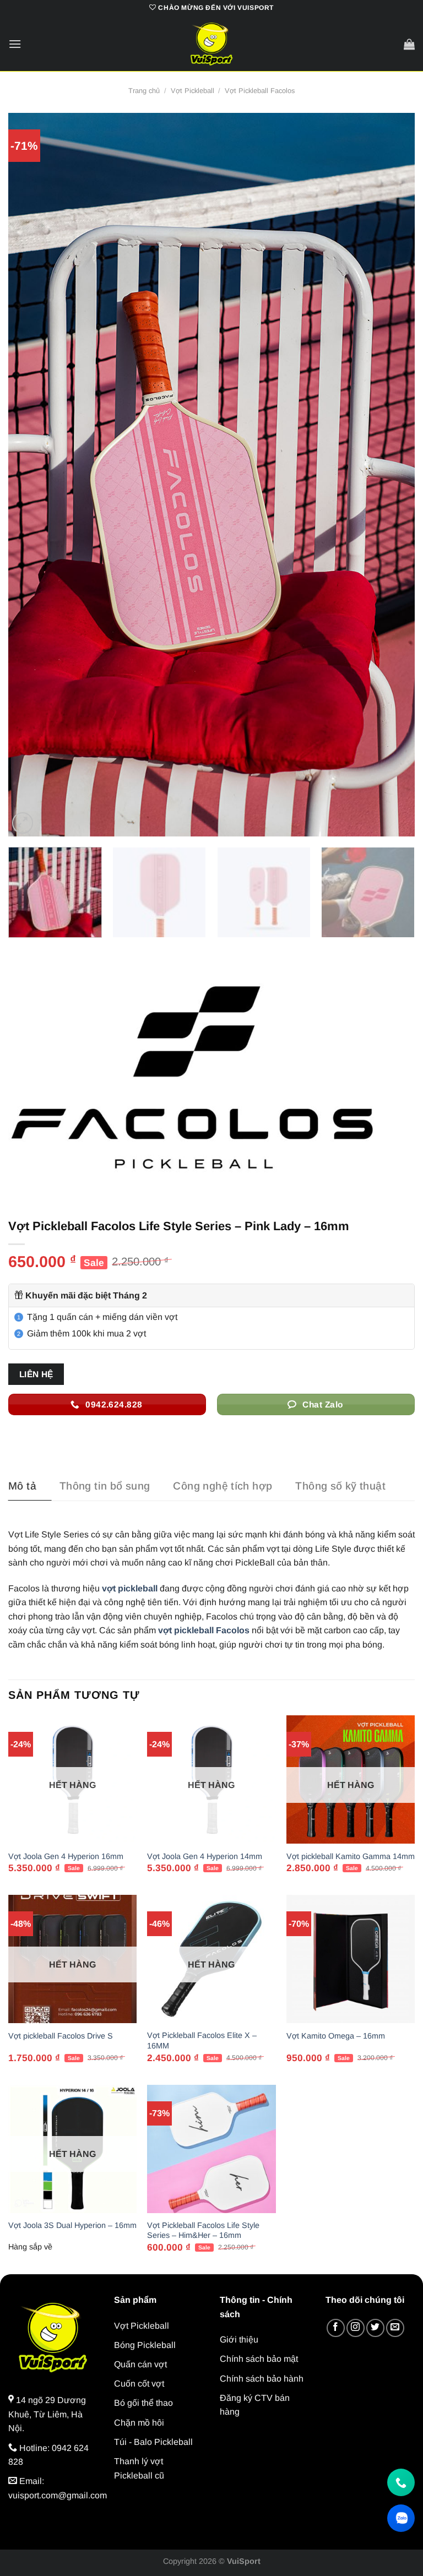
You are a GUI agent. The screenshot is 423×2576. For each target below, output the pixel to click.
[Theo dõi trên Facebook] (336, 2328)
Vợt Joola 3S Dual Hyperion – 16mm (72, 2225)
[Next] (393, 475)
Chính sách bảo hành (262, 2379)
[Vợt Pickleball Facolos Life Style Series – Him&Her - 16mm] (211, 2149)
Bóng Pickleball (145, 2345)
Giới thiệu (239, 2339)
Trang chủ (144, 91)
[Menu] (15, 44)
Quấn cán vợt (140, 2364)
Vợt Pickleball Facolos (260, 91)
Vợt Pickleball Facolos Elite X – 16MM (202, 2040)
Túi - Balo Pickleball (153, 2442)
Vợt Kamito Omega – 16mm (336, 2036)
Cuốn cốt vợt (139, 2384)
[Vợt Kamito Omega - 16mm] (351, 1959)
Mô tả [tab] (22, 1486)
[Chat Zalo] (401, 2518)
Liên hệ (36, 1374)
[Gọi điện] (401, 2482)
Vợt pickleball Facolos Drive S (61, 2036)
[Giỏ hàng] (409, 44)
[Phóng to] (23, 823)
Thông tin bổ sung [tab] (105, 1486)
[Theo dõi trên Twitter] (375, 2328)
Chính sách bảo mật (259, 2359)
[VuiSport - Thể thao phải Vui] (211, 44)
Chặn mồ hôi (139, 2423)
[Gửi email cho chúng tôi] (395, 2328)
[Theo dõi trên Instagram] (356, 2328)
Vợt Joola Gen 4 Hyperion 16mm (66, 1856)
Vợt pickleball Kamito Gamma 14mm (351, 1856)
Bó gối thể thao (143, 2403)
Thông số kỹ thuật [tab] (340, 1486)
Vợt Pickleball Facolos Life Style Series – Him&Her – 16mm (203, 2230)
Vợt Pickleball (192, 91)
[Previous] (30, 475)
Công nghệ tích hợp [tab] (223, 1486)
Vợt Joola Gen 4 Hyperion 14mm (205, 1856)
